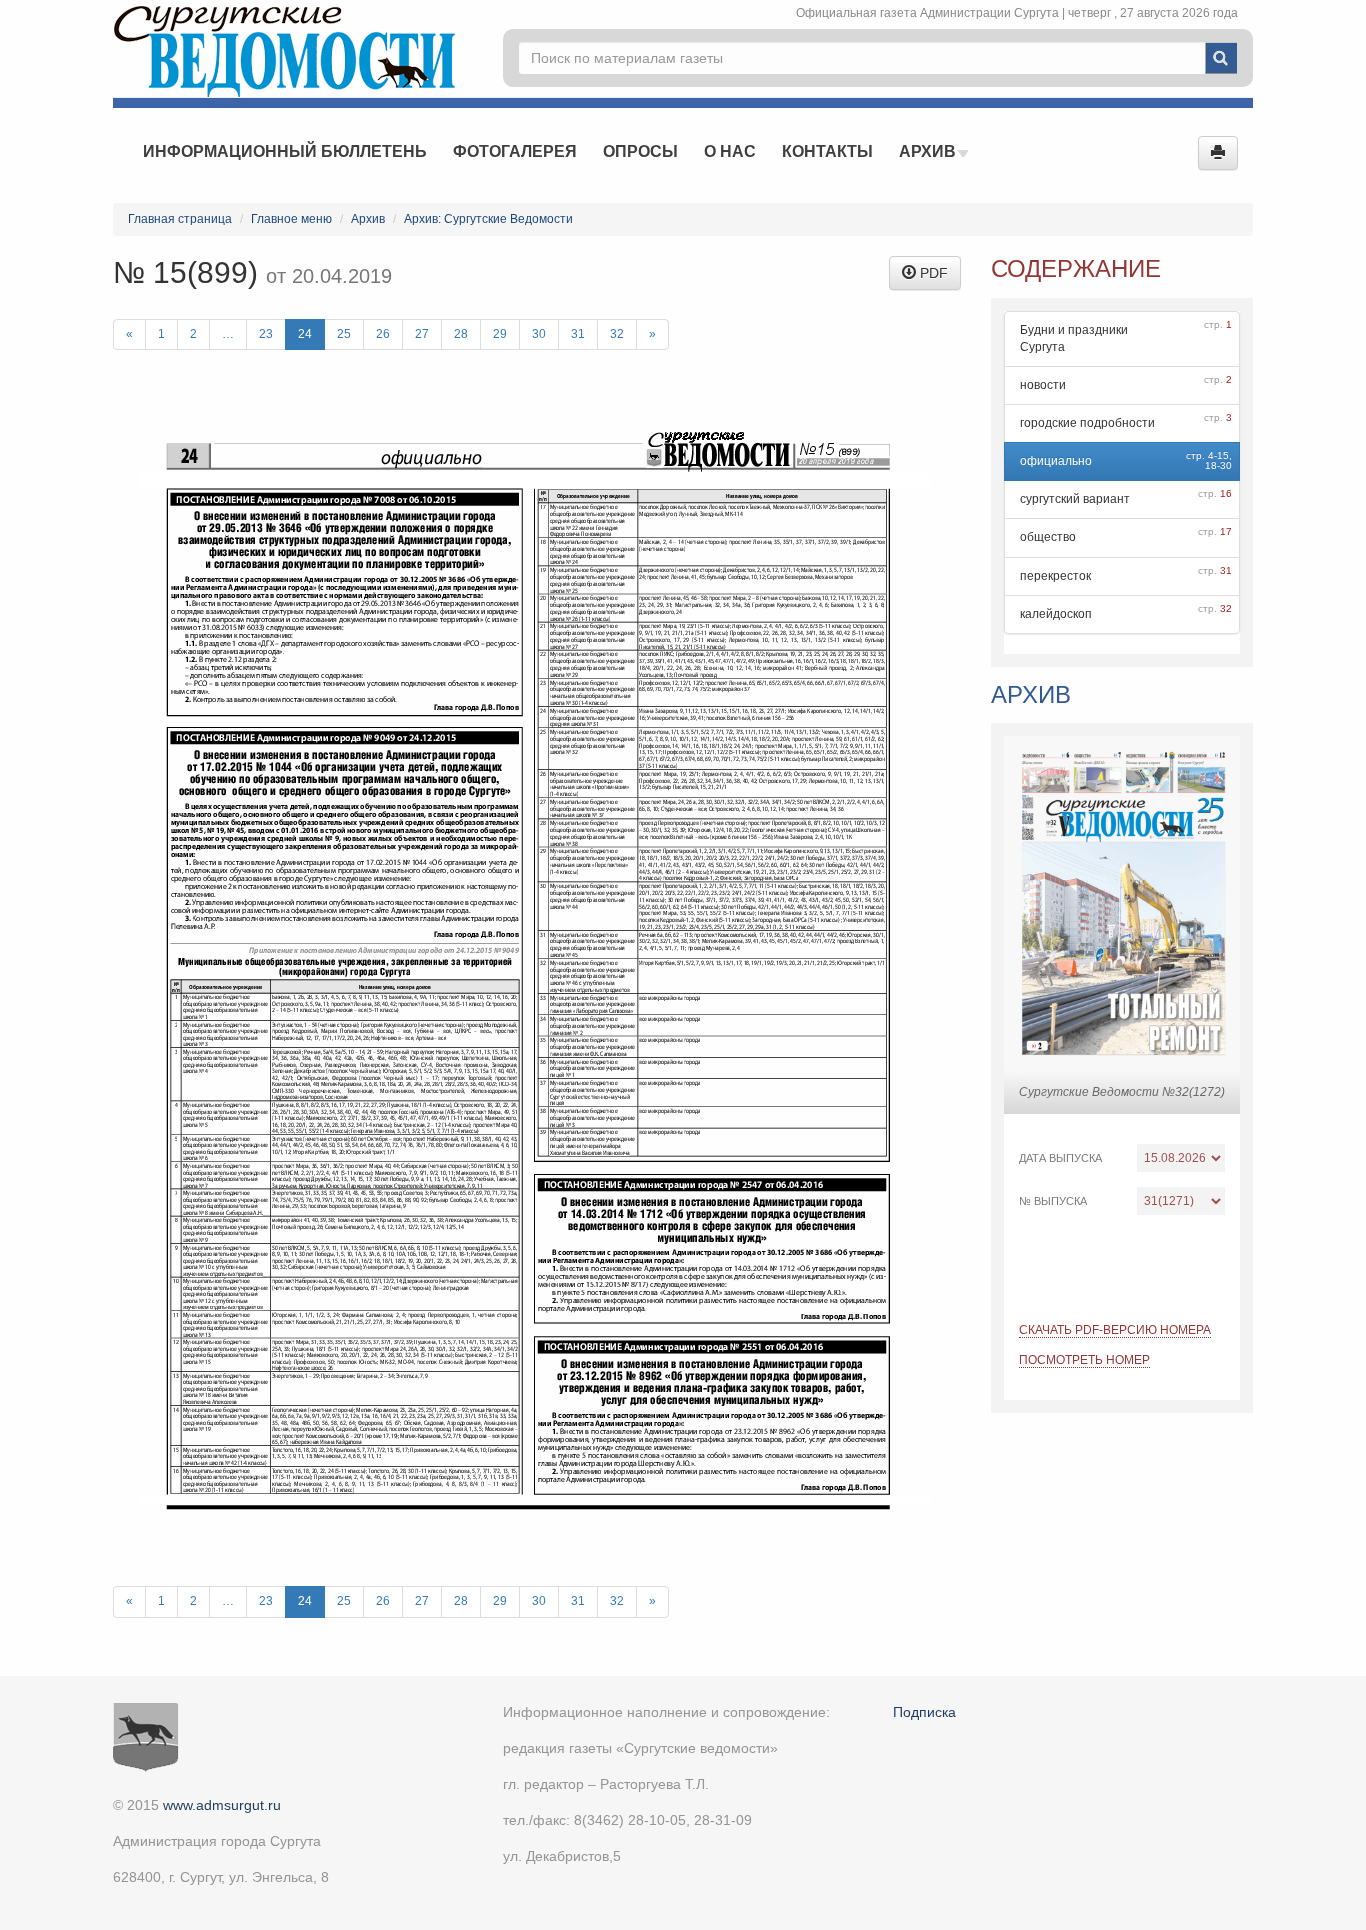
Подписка (924, 1712)
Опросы (640, 151)
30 (539, 334)
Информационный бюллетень (285, 151)
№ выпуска (1053, 1201)
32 (617, 334)
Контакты (827, 151)
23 (266, 334)
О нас (730, 151)
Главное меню (291, 219)
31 (578, 334)
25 (344, 334)
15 (1223, 455)
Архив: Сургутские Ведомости (488, 219)
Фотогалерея (515, 151)
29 (500, 334)
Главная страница (180, 219)
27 (422, 334)
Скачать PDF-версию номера (1115, 1330)
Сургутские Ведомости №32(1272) (1122, 1092)
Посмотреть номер (1084, 1360)
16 (1226, 493)
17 (1226, 531)
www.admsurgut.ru (222, 1805)
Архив (929, 151)
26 (383, 334)
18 (1211, 465)
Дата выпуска (1060, 1158)
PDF (932, 273)
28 (461, 334)
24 (305, 334)
